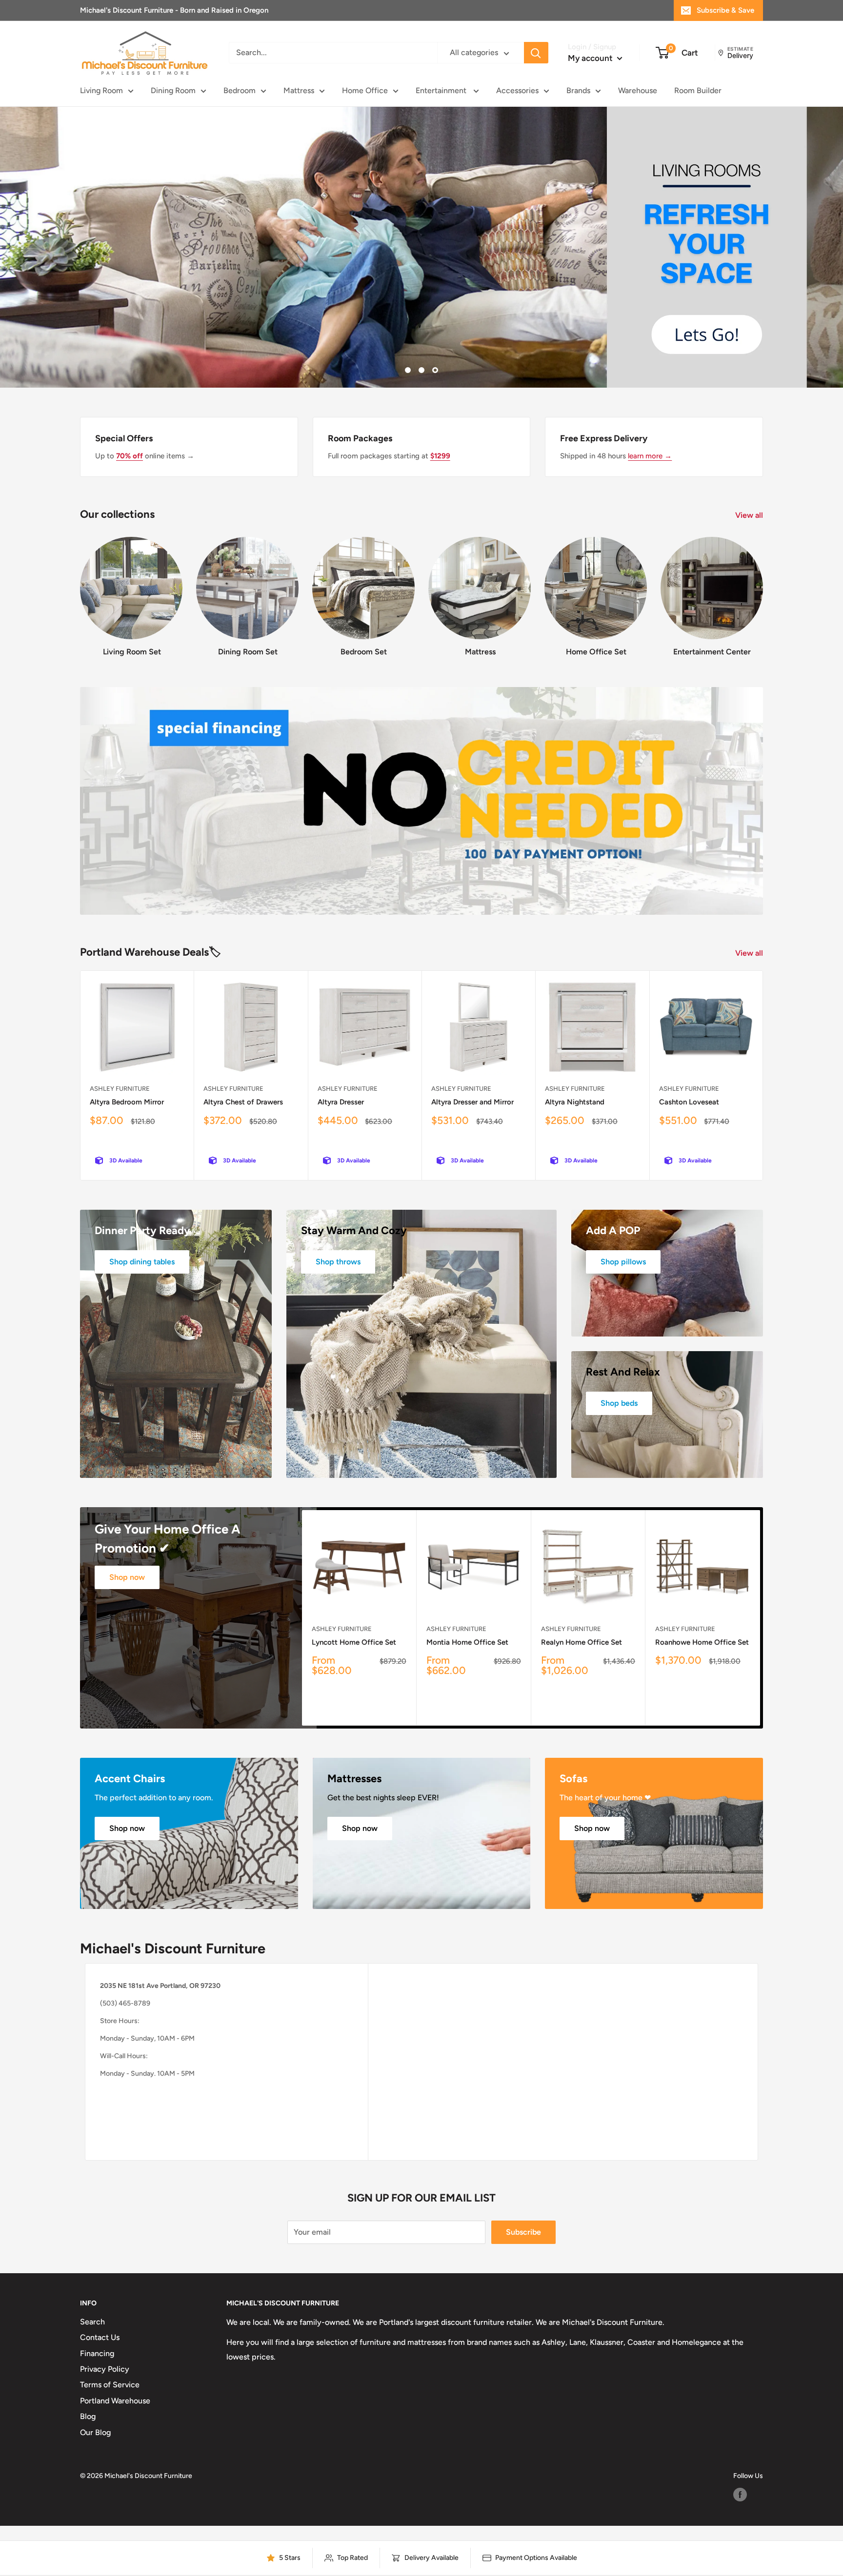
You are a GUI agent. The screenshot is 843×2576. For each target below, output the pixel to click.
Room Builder (698, 90)
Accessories (517, 90)
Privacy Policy (105, 2369)
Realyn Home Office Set (582, 1642)
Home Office (365, 90)
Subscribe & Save (725, 10)
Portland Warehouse (115, 2401)
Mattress (299, 90)
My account (591, 58)
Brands (578, 90)
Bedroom (240, 90)
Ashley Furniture (120, 1089)
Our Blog (95, 2432)
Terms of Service (110, 2385)
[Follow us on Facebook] (740, 2495)
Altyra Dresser (341, 1102)
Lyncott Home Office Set (354, 1642)
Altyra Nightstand (575, 1102)
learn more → (650, 456)
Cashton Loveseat (689, 1102)
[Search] (536, 53)
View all (750, 515)
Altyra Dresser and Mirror (472, 1102)
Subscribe (523, 2232)
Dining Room (173, 90)
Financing (97, 2353)
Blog (88, 2416)
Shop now (127, 1577)
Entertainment (442, 90)
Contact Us (100, 2337)
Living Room (101, 90)
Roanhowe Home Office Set (702, 1642)
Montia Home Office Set (467, 1642)
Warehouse (638, 90)
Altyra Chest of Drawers (243, 1102)
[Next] (763, 588)
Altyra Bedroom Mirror (127, 1102)
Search (92, 2322)
